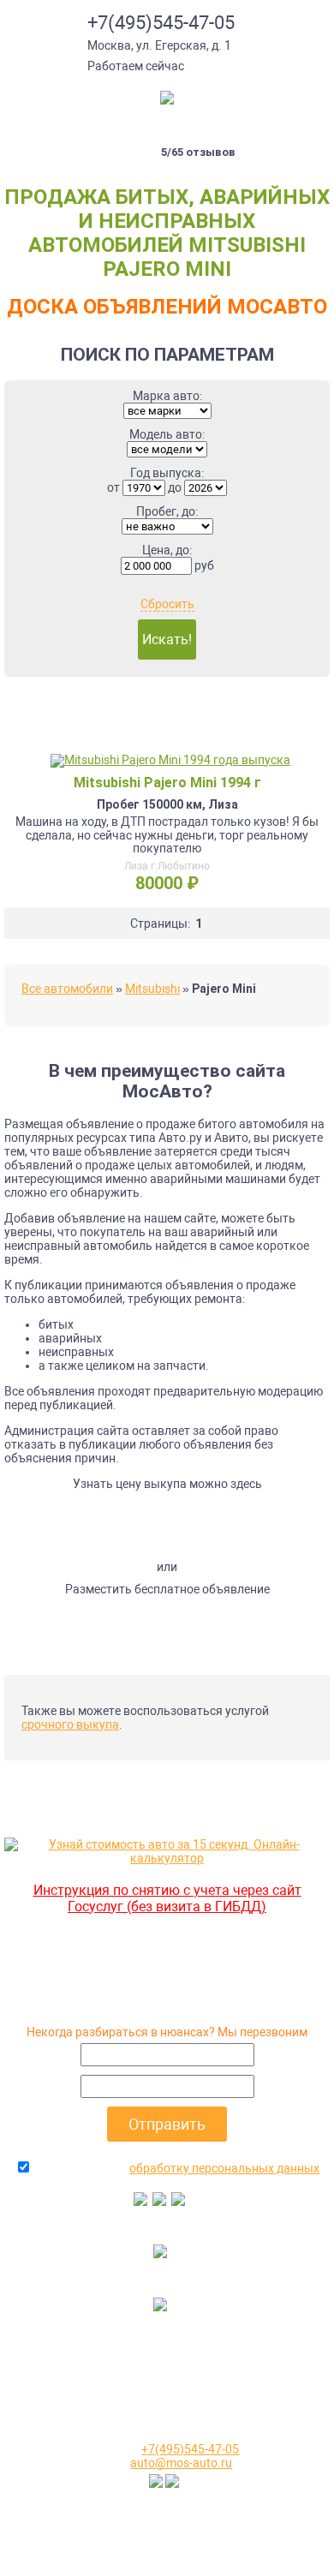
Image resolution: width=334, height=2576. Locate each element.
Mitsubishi (152, 989)
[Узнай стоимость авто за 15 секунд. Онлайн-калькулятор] (167, 1858)
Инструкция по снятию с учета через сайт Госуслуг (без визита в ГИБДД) (167, 1898)
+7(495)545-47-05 (161, 23)
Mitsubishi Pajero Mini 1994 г (167, 783)
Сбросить (167, 604)
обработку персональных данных (224, 2168)
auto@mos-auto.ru (181, 2463)
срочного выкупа (70, 1724)
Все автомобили (67, 989)
